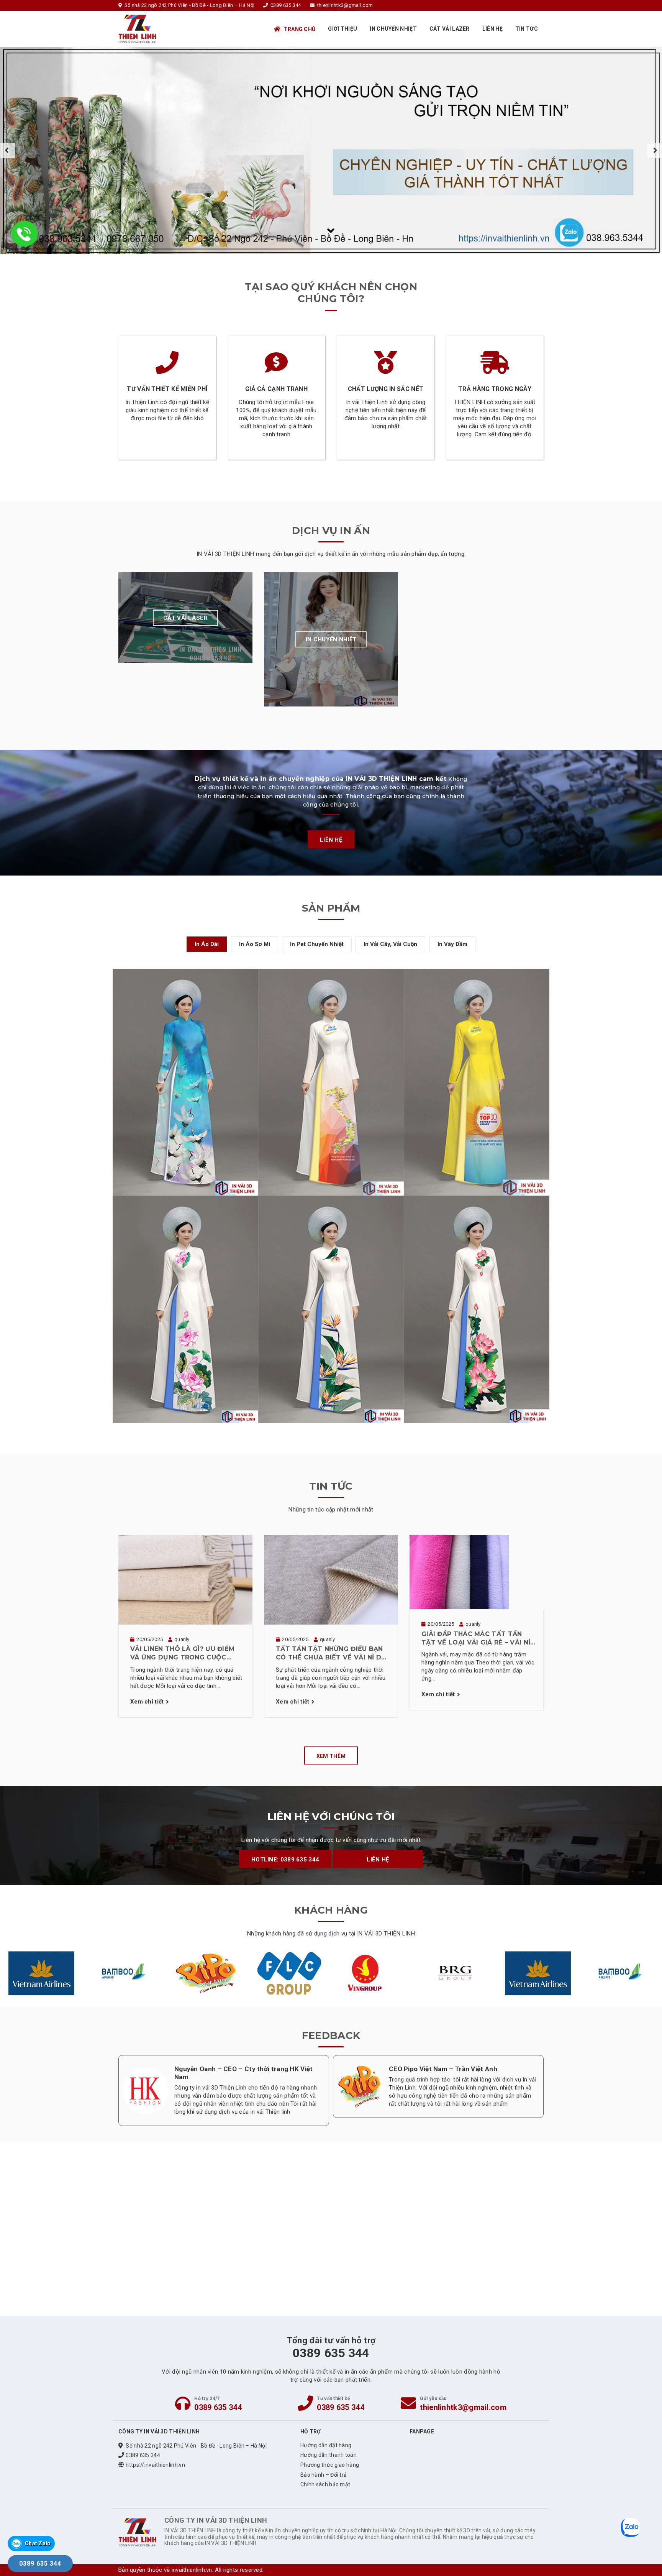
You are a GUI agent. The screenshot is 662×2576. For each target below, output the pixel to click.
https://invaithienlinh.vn (155, 2465)
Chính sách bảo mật (325, 2484)
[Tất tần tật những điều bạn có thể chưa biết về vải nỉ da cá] (331, 1579)
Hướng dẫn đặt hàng (326, 2445)
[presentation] (8, 151)
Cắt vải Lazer (450, 29)
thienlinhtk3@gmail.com (463, 2407)
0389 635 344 (218, 2407)
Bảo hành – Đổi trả (324, 2475)
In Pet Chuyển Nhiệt (317, 944)
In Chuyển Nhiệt (393, 29)
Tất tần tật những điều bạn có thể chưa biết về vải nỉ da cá (331, 1654)
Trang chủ (300, 29)
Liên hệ (492, 29)
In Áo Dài (207, 944)
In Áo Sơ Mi (255, 944)
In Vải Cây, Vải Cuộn (390, 944)
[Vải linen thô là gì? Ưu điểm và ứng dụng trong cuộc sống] (185, 1579)
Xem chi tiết (147, 1702)
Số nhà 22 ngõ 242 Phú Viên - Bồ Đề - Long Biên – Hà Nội (196, 2446)
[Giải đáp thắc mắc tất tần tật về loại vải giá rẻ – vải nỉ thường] (459, 1572)
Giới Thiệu (342, 29)
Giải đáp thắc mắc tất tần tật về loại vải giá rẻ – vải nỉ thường (476, 1639)
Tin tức (527, 29)
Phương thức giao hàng (330, 2465)
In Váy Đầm (452, 944)
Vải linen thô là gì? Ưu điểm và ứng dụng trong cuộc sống (182, 1654)
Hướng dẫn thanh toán (329, 2455)
